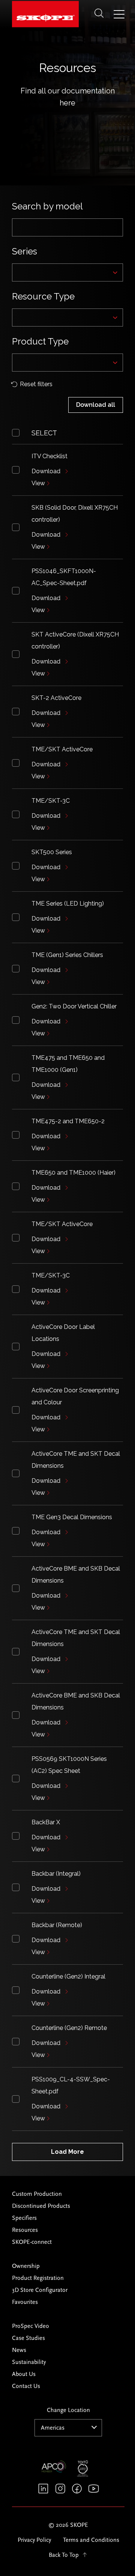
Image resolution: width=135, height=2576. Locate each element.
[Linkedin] (43, 2489)
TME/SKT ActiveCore (62, 749)
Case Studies (28, 2338)
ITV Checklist (49, 456)
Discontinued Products (41, 2206)
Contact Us (26, 2386)
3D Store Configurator (40, 2290)
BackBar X (46, 1822)
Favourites (25, 2302)
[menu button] (119, 15)
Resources (25, 2230)
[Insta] (60, 2489)
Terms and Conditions (91, 2540)
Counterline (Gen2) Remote (69, 2028)
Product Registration (38, 2278)
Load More (67, 2152)
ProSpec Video (31, 2326)
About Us (24, 2374)
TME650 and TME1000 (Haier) (73, 1173)
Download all (96, 405)
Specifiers (24, 2218)
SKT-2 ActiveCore (56, 698)
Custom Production (37, 2194)
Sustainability (29, 2362)
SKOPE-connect (32, 2242)
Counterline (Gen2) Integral (68, 1976)
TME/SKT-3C (51, 801)
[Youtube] (94, 2489)
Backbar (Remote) (57, 1925)
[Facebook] (77, 2489)
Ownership (26, 2266)
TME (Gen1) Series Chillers (67, 955)
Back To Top (64, 2555)
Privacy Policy (34, 2540)
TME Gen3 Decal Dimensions (72, 1517)
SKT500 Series (52, 852)
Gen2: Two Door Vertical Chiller (74, 1006)
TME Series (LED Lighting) (68, 904)
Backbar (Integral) (56, 1874)
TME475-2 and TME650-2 (68, 1121)
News (19, 2350)
